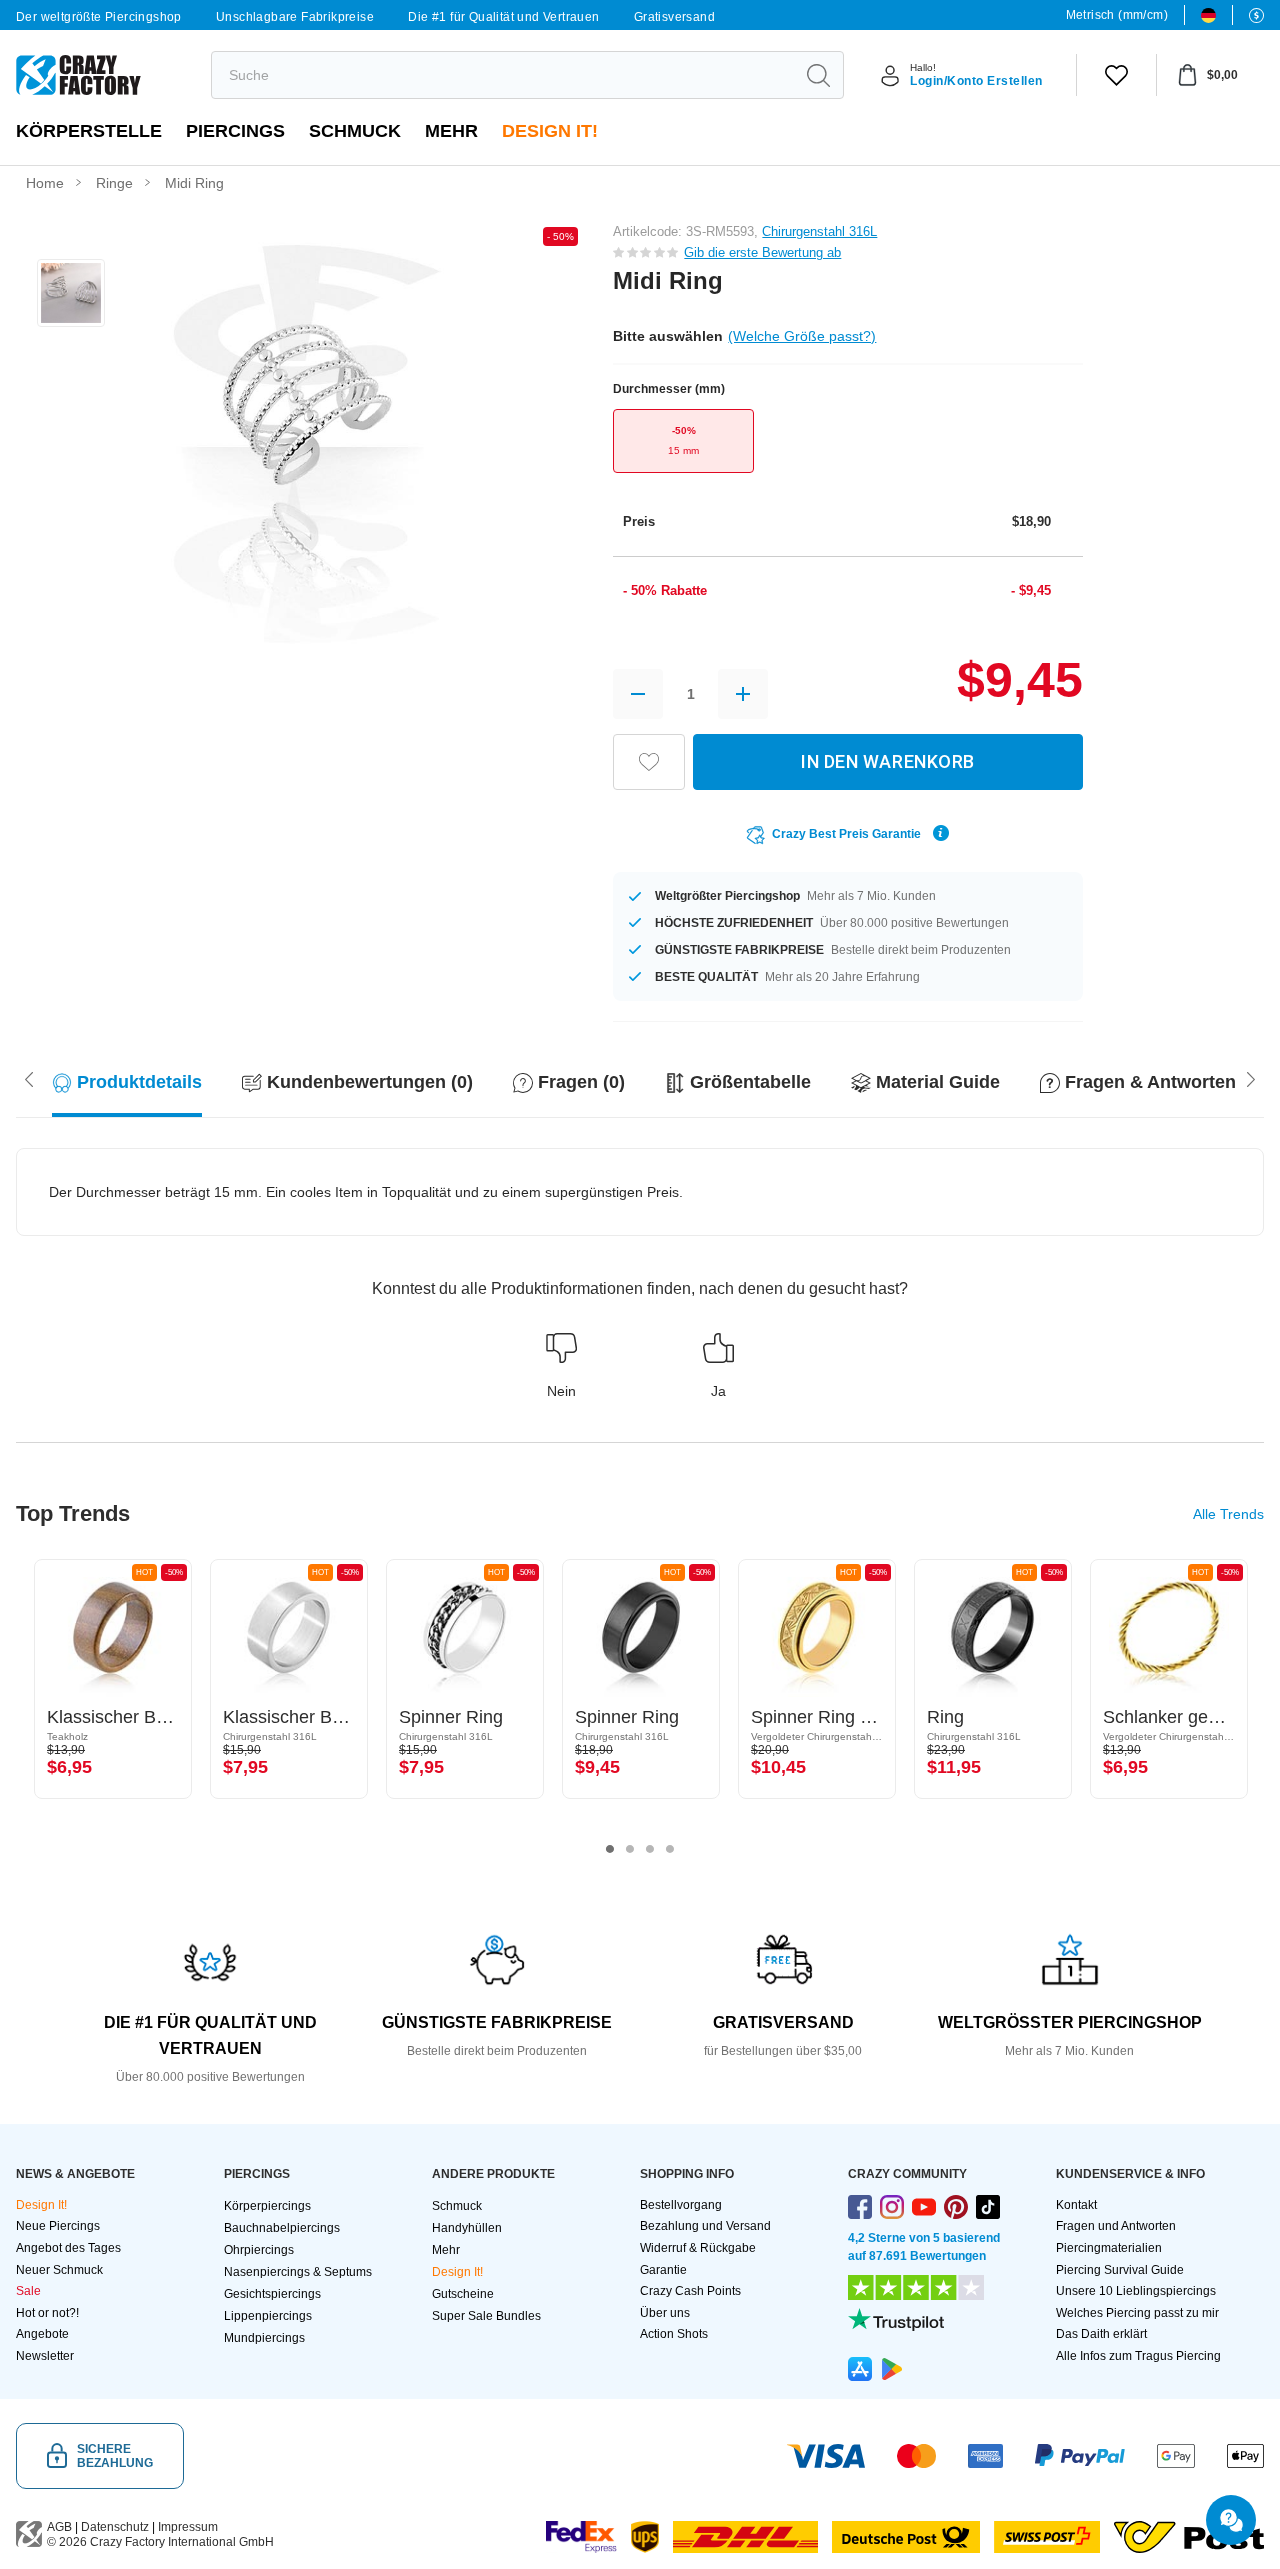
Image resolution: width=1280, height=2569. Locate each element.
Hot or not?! (47, 2313)
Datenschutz (115, 2527)
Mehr (451, 131)
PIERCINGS (235, 131)
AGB (59, 2527)
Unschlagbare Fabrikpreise (295, 17)
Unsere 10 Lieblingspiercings (1136, 2291)
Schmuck (355, 131)
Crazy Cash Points (690, 2291)
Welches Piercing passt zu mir (1137, 2313)
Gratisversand (674, 17)
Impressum (188, 2527)
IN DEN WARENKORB (887, 761)
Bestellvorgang (681, 2205)
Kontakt (1076, 2205)
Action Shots (674, 2334)
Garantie (663, 2270)
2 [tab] (630, 1849)
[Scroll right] (29, 1078)
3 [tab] (650, 1849)
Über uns (665, 2313)
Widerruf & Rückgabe (698, 2248)
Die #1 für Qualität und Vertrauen (503, 17)
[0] (1116, 75)
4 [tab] (670, 1849)
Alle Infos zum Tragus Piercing (1138, 2356)
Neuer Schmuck (59, 2270)
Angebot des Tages (68, 2248)
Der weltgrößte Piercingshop (99, 17)
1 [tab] (610, 1849)
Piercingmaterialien (1109, 2248)
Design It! (550, 131)
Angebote (42, 2334)
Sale (28, 2291)
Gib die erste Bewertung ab (762, 252)
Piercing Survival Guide (1120, 2270)
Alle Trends (1228, 1514)
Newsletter (45, 2356)
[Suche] (818, 75)
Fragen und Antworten (1116, 2226)
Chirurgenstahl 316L (819, 231)
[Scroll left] (1251, 1078)
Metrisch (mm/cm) (1117, 15)
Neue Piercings (58, 2226)
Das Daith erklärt (1101, 2334)
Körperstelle (89, 131)
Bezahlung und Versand (705, 2226)
